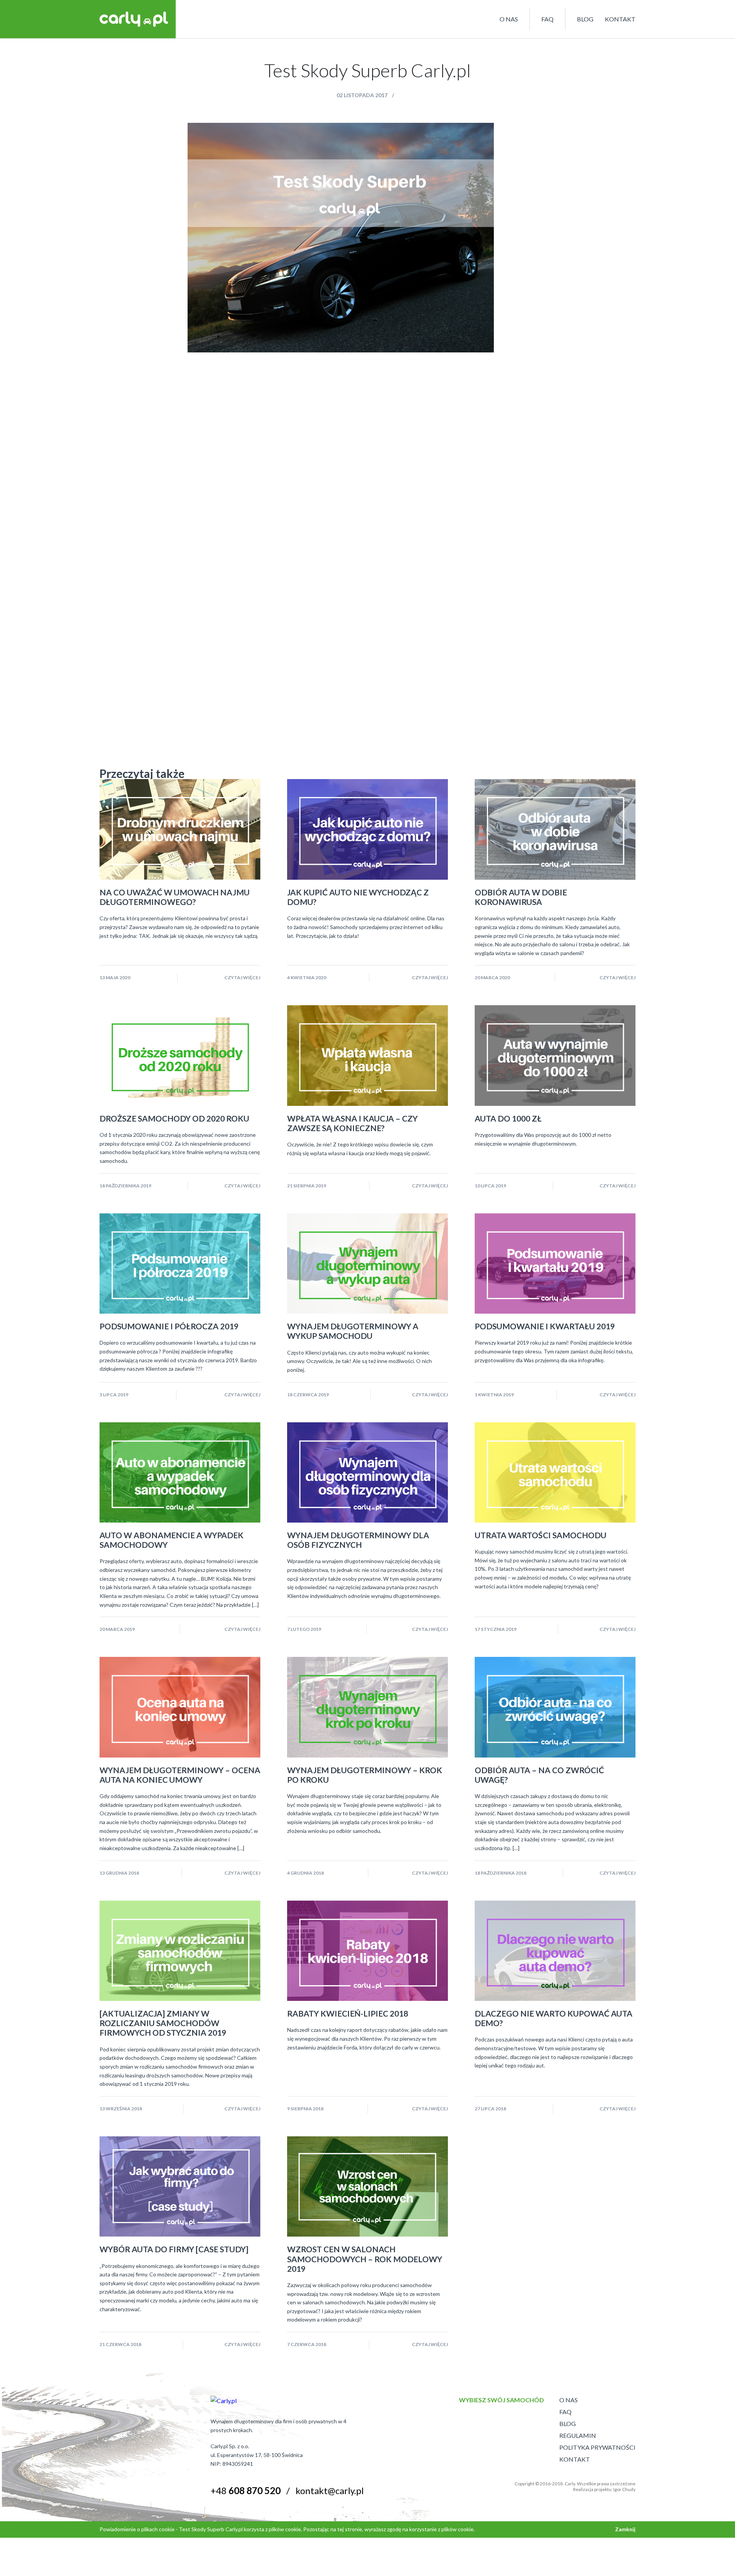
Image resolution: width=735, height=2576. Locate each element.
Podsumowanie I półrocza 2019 (169, 1326)
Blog (585, 19)
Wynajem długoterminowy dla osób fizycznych (358, 1540)
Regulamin (578, 2435)
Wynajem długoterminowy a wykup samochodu (353, 1331)
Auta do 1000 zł (508, 1118)
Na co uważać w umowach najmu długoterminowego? (175, 897)
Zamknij (625, 2529)
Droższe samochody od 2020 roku (174, 1118)
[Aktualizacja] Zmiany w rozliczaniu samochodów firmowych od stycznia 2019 (163, 2023)
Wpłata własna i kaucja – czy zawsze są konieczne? (352, 1123)
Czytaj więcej (242, 977)
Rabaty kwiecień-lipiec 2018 (348, 2013)
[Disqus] (367, 448)
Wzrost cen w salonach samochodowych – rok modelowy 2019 (365, 2259)
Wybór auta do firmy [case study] (174, 2249)
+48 (246, 2490)
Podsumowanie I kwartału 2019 (545, 1326)
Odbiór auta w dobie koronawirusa (521, 897)
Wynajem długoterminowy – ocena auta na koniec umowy (180, 1775)
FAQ (547, 19)
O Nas (568, 2400)
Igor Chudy (624, 2489)
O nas (509, 19)
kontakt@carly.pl (330, 2490)
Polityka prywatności (597, 2447)
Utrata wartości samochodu (541, 1535)
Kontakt (620, 19)
